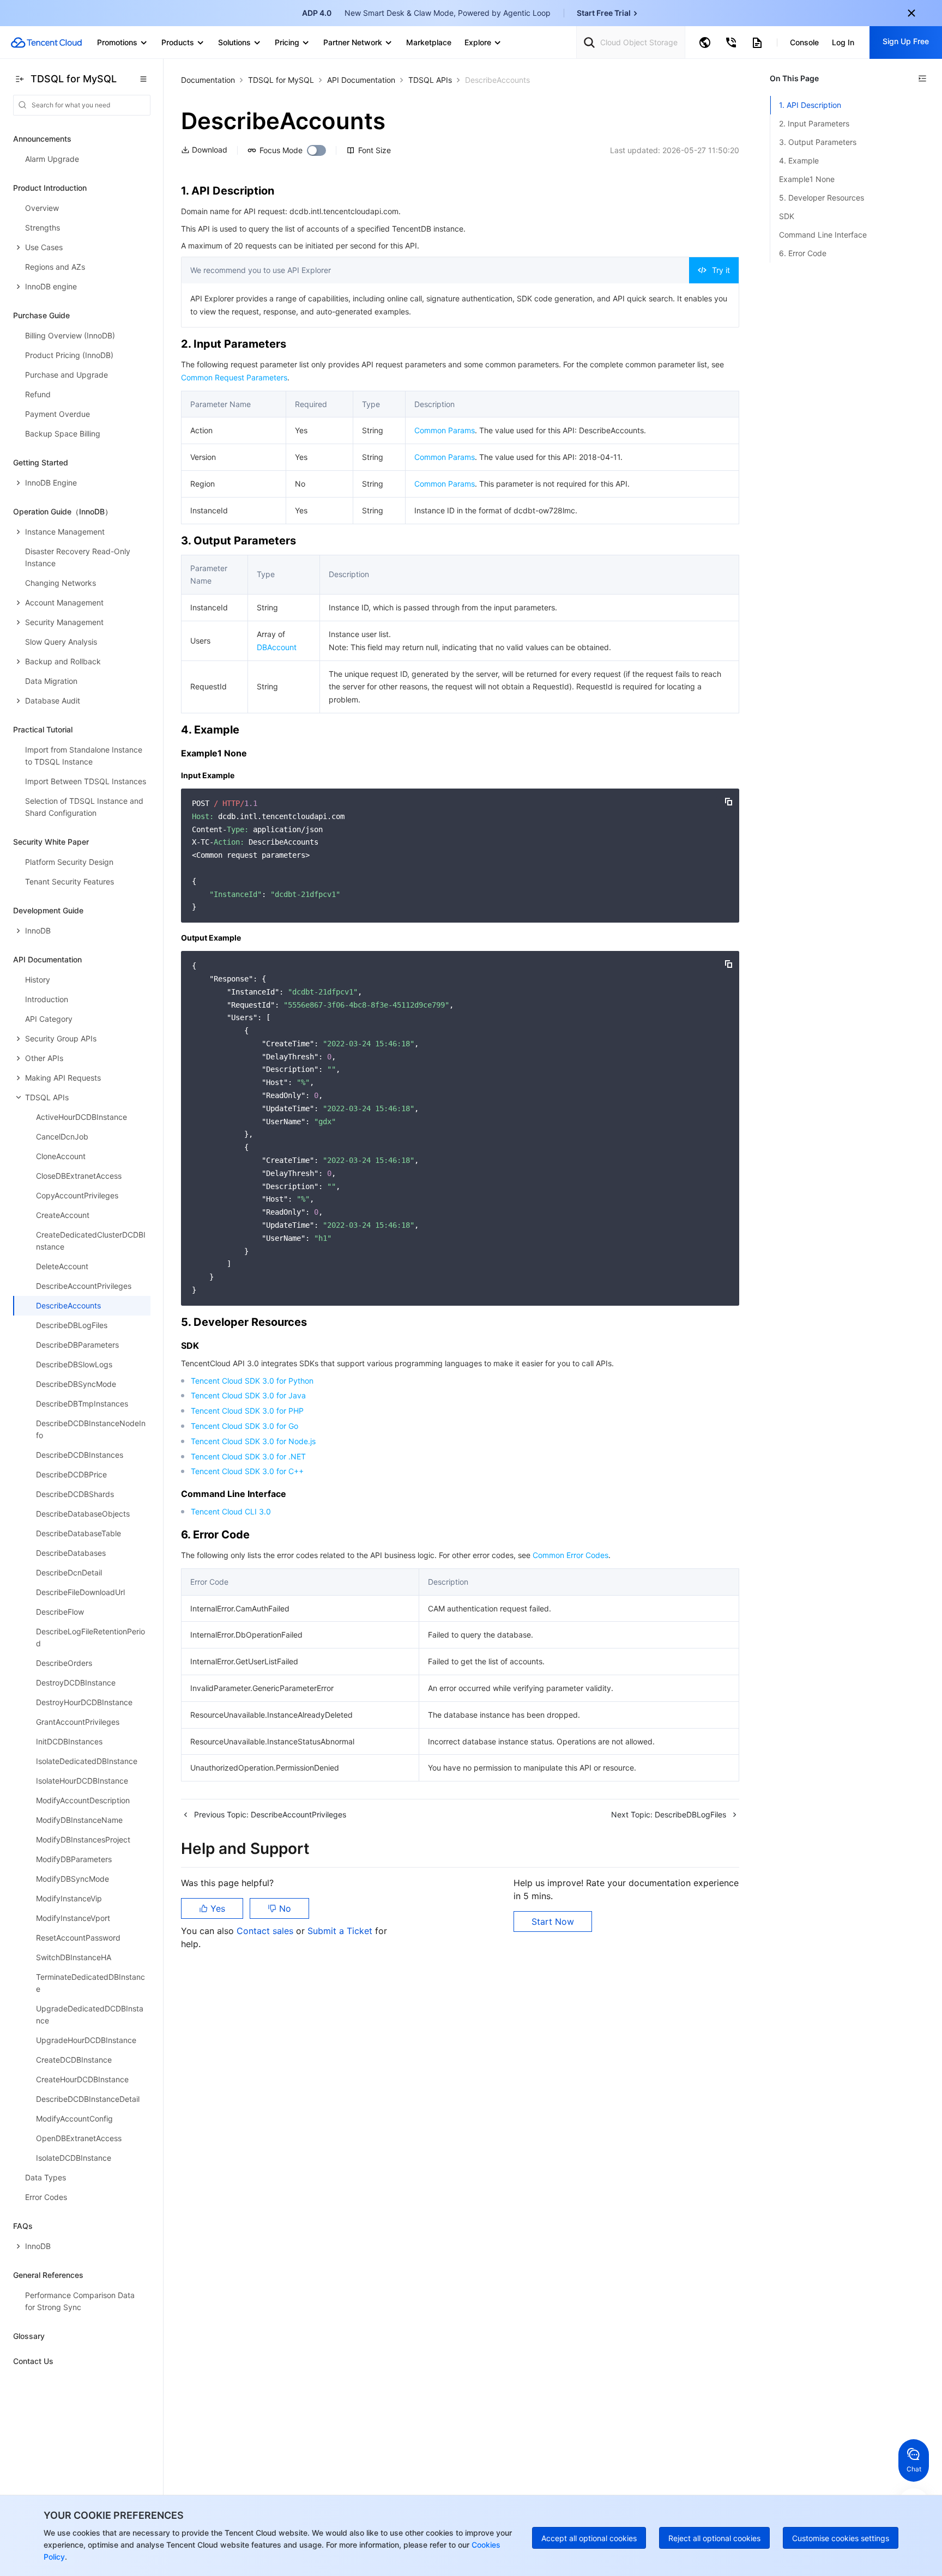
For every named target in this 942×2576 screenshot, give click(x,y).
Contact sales (266, 1931)
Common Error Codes (570, 1555)
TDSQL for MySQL (281, 80)
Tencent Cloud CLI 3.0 (231, 1511)
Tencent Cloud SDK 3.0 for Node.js (253, 1441)
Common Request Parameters (234, 377)
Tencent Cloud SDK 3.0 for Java (248, 1395)
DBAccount (277, 647)
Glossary (29, 2336)
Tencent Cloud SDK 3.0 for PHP (247, 1411)
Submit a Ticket (341, 1931)
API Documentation (361, 80)
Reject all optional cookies (714, 2538)
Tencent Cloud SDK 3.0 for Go (244, 1426)
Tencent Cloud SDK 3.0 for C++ (247, 1471)
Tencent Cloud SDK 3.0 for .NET (248, 1456)
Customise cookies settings (841, 2538)
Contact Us (33, 2361)
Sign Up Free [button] (906, 41)
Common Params (445, 430)
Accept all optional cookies (589, 2538)
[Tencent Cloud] (46, 43)
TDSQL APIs (430, 80)
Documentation (208, 80)
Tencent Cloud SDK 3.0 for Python (252, 1381)
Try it (721, 270)
